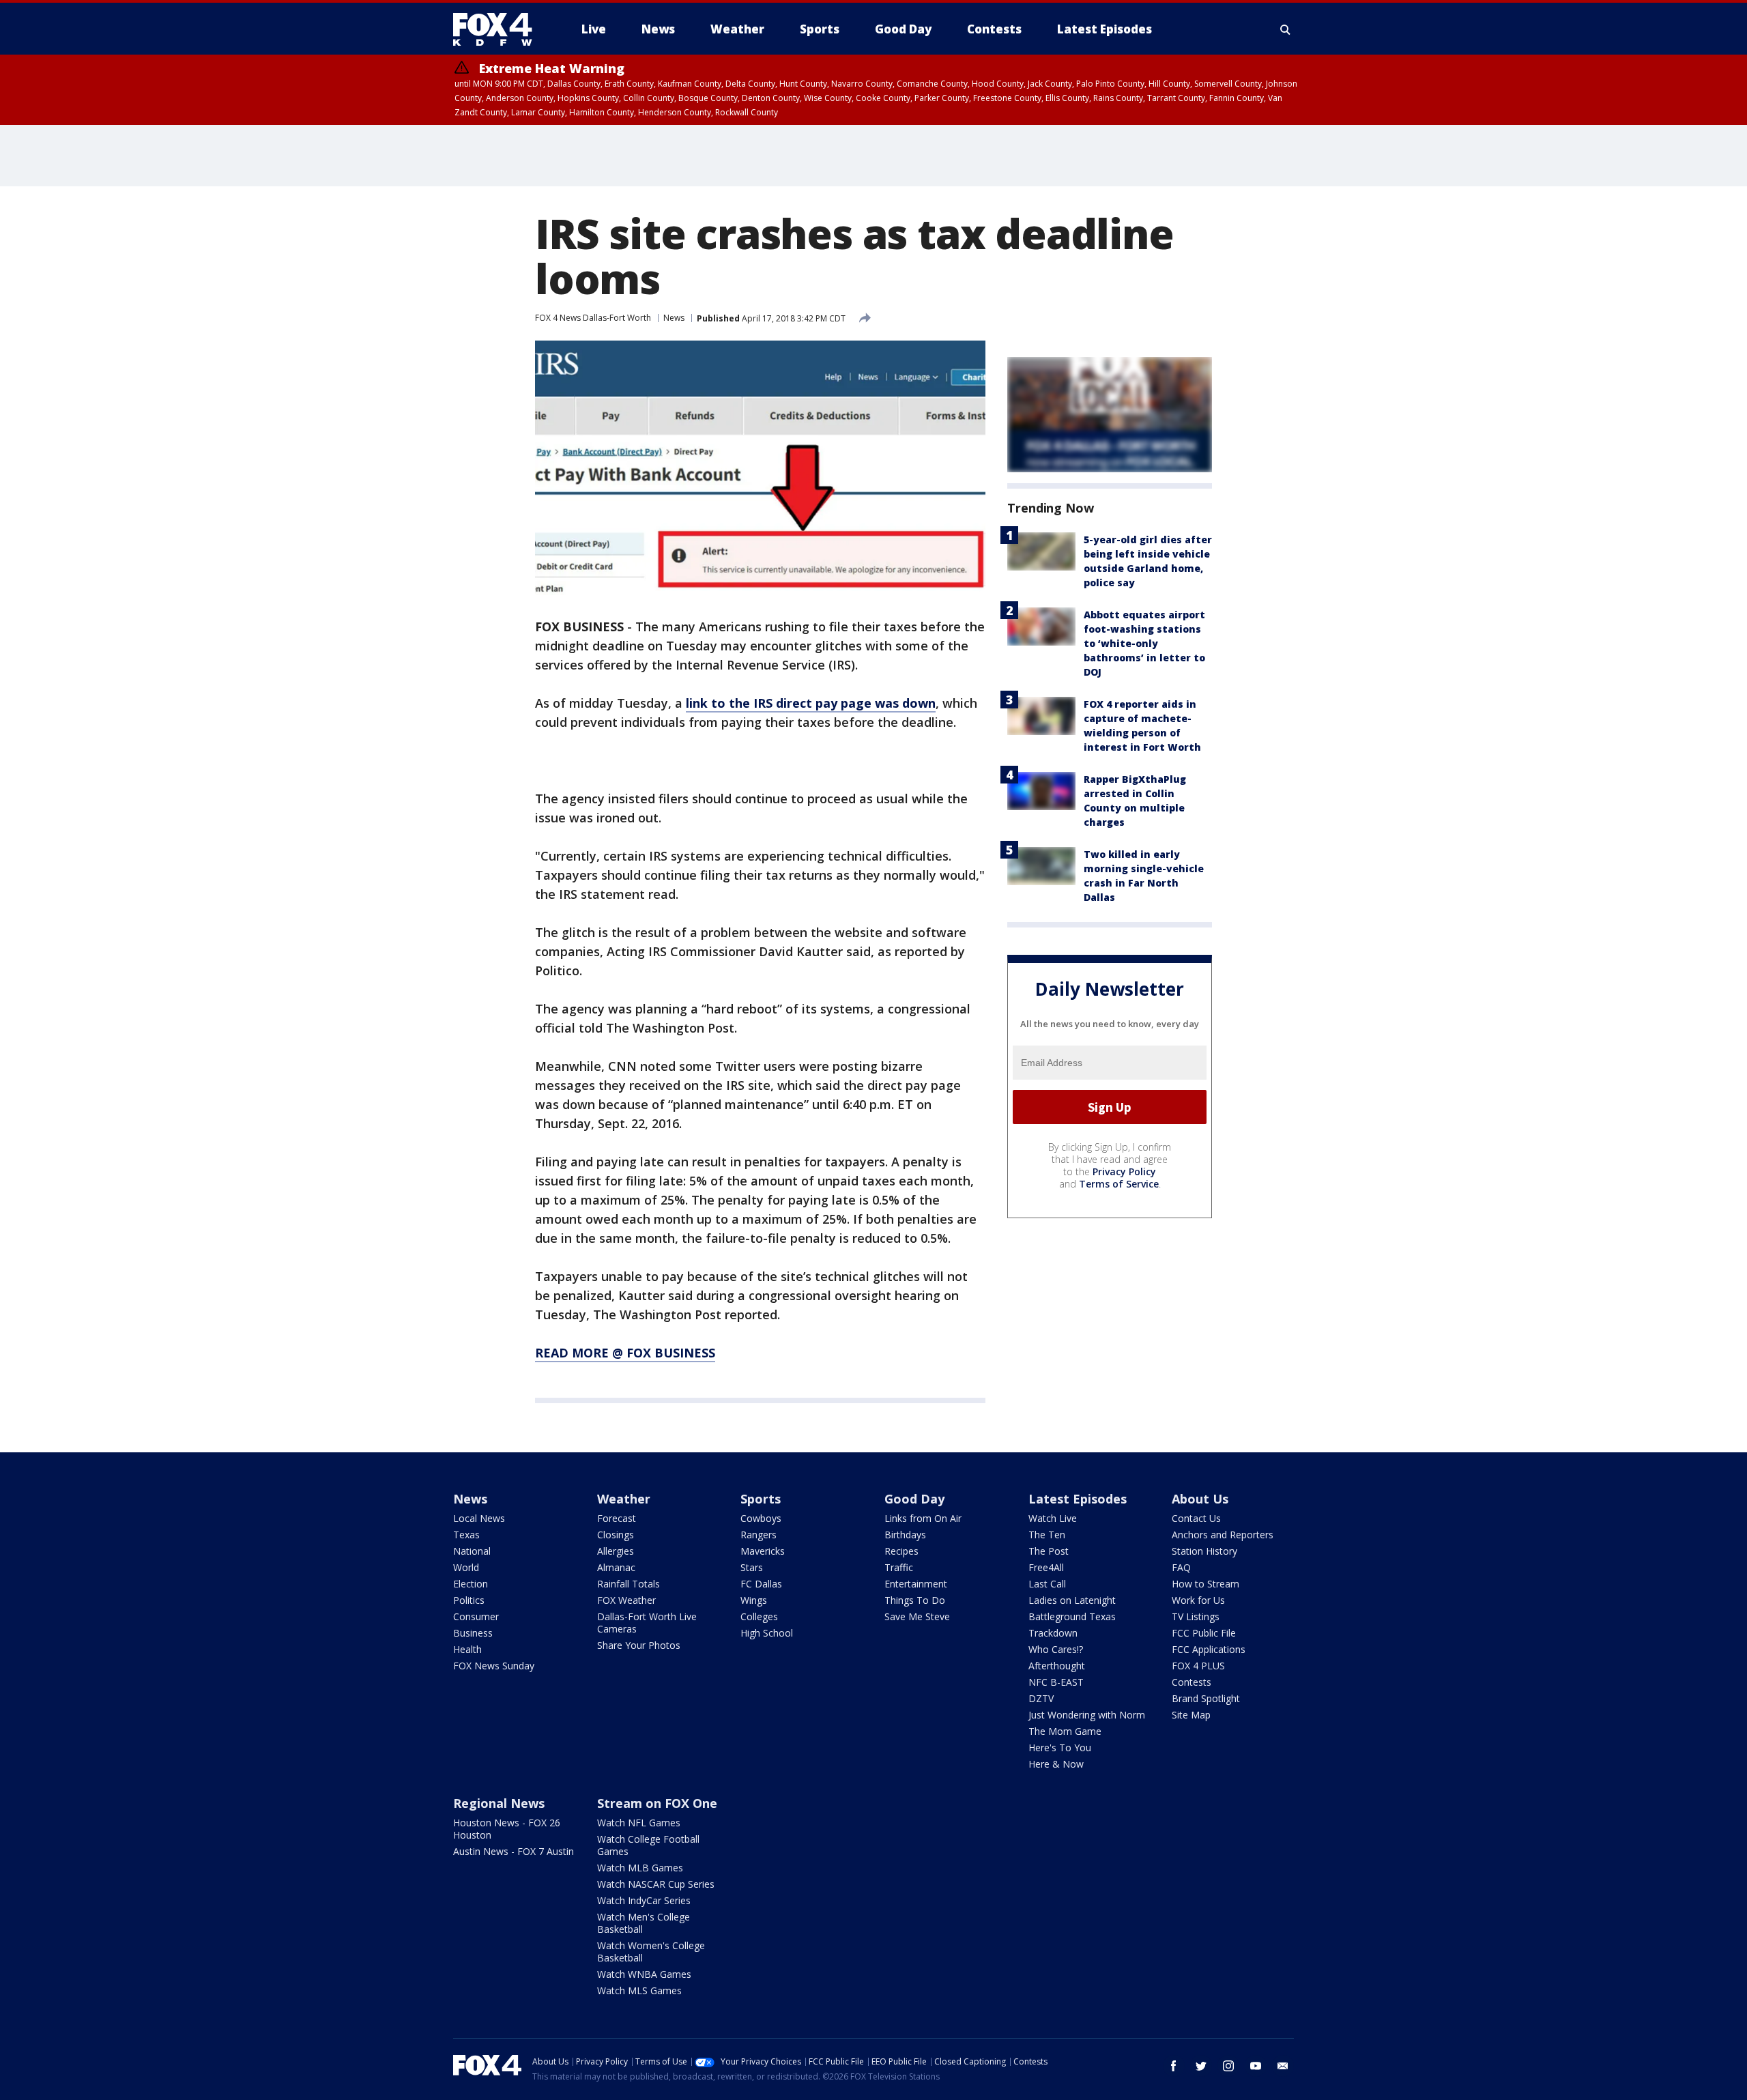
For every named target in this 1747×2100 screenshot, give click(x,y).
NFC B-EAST (1056, 1682)
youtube (1256, 2066)
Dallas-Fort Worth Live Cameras (647, 1623)
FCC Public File (1204, 1633)
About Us (1200, 1499)
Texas (466, 1535)
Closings (616, 1535)
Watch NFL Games (639, 1823)
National (472, 1551)
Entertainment (916, 1584)
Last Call (1047, 1584)
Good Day (914, 1499)
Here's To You (1060, 1747)
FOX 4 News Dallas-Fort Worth (593, 318)
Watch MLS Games (639, 1990)
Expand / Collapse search (1286, 29)
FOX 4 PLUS (1198, 1666)
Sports (761, 1499)
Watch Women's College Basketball (651, 1952)
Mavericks (763, 1551)
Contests (1192, 1682)
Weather (624, 1499)
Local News (479, 1518)
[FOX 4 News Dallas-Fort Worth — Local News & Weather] (498, 29)
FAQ (1181, 1567)
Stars (752, 1567)
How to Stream (1205, 1584)
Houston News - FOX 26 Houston (507, 1829)
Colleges (759, 1616)
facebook (1174, 2066)
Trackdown (1053, 1633)
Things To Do (915, 1600)
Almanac (616, 1567)
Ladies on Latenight (1072, 1600)
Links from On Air (923, 1518)
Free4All (1046, 1567)
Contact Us (1196, 1518)
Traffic (899, 1567)
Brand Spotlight (1206, 1698)
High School (767, 1633)
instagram (1228, 2066)
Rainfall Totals (629, 1584)
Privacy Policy (1124, 1171)
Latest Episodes (1078, 1499)
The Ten (1047, 1535)
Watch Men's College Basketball (644, 1923)
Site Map (1191, 1715)
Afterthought (1057, 1666)
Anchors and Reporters (1223, 1535)
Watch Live (1053, 1518)
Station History (1204, 1551)
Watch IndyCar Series (644, 1900)
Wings (754, 1600)
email (1283, 2066)
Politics (469, 1600)
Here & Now (1056, 1764)
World (466, 1567)
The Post (1049, 1551)
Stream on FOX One (657, 1803)
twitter (1201, 2066)
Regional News (499, 1803)
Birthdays (905, 1535)
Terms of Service (1119, 1184)
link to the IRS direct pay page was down (811, 703)
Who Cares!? (1056, 1649)
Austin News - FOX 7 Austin (514, 1851)
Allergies (616, 1551)
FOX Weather (626, 1600)
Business (473, 1633)
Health (467, 1649)
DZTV (1041, 1698)
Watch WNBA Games (644, 1974)
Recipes (901, 1551)
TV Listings (1196, 1616)
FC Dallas (761, 1584)
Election (471, 1584)
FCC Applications (1209, 1649)
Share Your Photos (639, 1645)
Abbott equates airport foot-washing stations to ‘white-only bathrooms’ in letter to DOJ (1144, 643)
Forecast (617, 1518)
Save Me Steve (917, 1616)
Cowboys (761, 1518)
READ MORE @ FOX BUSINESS (625, 1353)
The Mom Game (1065, 1731)
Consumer (476, 1616)
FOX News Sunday (494, 1666)
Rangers (759, 1535)
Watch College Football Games (648, 1845)
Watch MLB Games (640, 1868)
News (674, 318)
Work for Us (1198, 1600)
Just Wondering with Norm (1087, 1715)
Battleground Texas (1072, 1616)
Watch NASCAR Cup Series (656, 1884)
